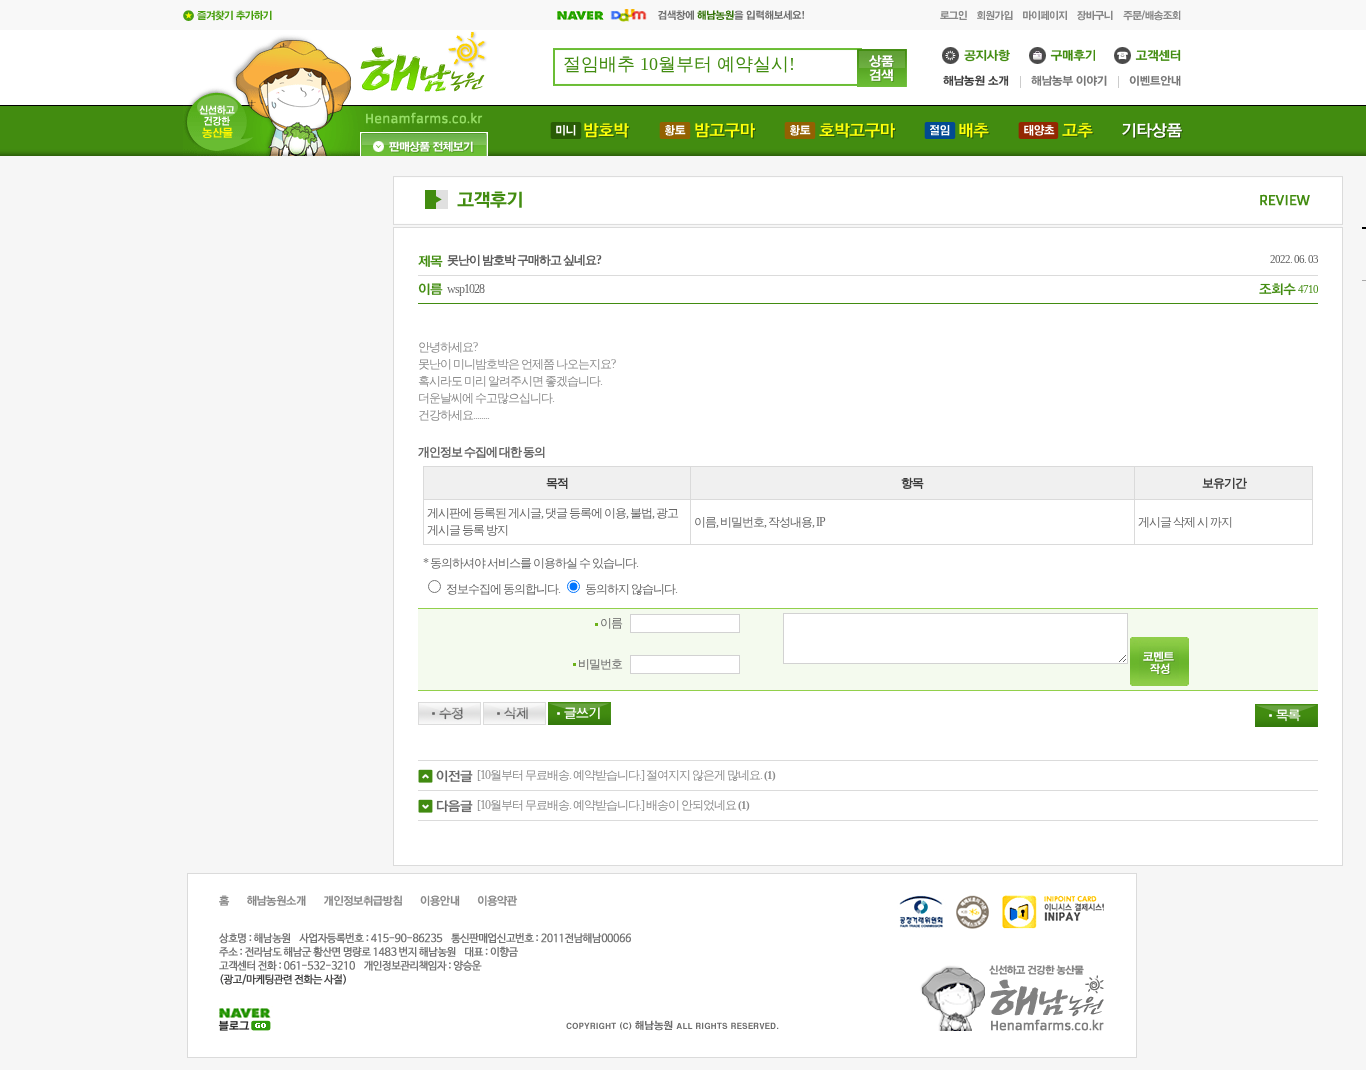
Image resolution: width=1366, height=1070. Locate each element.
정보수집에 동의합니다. (502, 589)
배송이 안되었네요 (691, 805)
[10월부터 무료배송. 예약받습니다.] (560, 775)
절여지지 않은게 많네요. (704, 775)
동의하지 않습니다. (630, 589)
